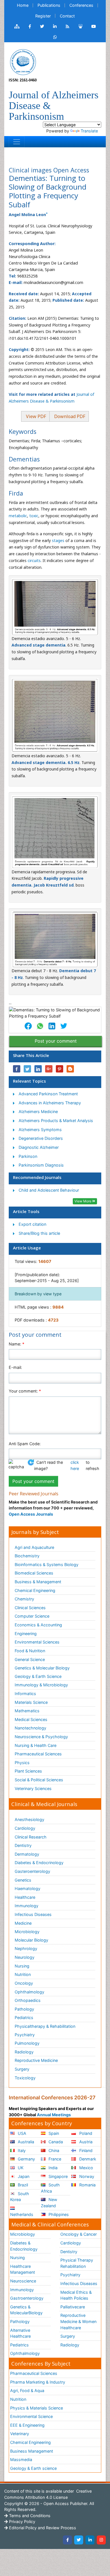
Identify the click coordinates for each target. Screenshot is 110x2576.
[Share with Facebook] (17, 1069)
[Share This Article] (28, 1026)
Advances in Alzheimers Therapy (50, 1103)
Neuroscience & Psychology (41, 1737)
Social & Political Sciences (39, 1780)
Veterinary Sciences (33, 1788)
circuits (34, 560)
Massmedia (21, 2460)
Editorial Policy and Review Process (42, 2528)
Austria (85, 2142)
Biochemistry (27, 1556)
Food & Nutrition (30, 1651)
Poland (85, 2133)
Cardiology (25, 1828)
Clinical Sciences (30, 1608)
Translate (89, 131)
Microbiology (27, 1932)
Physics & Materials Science (37, 2408)
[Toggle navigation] (17, 142)
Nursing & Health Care (36, 1745)
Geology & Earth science (33, 2468)
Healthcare (25, 1897)
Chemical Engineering (35, 1590)
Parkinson (28, 1156)
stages (58, 540)
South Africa (50, 2188)
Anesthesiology (29, 1819)
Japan (23, 2176)
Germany (26, 2159)
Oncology (24, 1983)
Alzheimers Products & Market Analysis (56, 1121)
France (54, 2159)
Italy (21, 2150)
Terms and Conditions (29, 2516)
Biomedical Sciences (34, 1573)
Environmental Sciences (37, 1642)
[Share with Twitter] (27, 1069)
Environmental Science (31, 2416)
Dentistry (23, 1845)
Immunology (27, 1906)
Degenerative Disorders (41, 1138)
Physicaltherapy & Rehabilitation (45, 2026)
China (53, 2150)
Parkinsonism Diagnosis (41, 1165)
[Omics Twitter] (42, 26)
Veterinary (20, 2434)
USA (21, 2133)
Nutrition (23, 1974)
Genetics (23, 1880)
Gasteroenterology (32, 1871)
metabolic (18, 516)
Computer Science (32, 1616)
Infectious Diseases (33, 1914)
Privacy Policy (22, 2521)
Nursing (22, 1966)
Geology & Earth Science (38, 1676)
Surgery (22, 2069)
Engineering (26, 1634)
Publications (49, 5)
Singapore (58, 2176)
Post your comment (56, 1041)
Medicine (23, 1923)
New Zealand (49, 2203)
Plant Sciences (28, 1771)
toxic (34, 516)
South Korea (20, 2197)
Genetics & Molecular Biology (42, 1668)
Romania (87, 2185)
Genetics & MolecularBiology (26, 2310)
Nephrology (26, 1948)
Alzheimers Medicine (38, 1112)
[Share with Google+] (49, 1069)
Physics (22, 1763)
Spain (53, 2133)
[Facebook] (67, 2540)
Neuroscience (23, 2281)
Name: (16, 1344)
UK (20, 2168)
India (52, 2168)
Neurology (25, 1957)
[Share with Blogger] (70, 1069)
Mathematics (27, 1711)
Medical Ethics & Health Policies (76, 2295)
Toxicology (25, 2078)
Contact (67, 16)
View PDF (35, 416)
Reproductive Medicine (36, 2060)
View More (83, 1201)
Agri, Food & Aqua (27, 2390)
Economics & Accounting (38, 1625)
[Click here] (17, 26)
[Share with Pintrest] (60, 1069)
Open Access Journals (31, 1514)
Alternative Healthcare (20, 2333)
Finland (85, 2150)
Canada (55, 2142)
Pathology (24, 2009)
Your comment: (25, 1391)
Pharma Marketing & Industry (38, 2382)
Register (43, 16)
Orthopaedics (28, 2000)
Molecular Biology (31, 1940)
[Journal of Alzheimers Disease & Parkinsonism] (23, 62)
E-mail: (15, 1367)
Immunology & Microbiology (41, 1685)
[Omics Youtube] (94, 26)
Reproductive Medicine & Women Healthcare (78, 2321)
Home (23, 5)
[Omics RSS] (68, 26)
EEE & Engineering (27, 2425)
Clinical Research (31, 1837)
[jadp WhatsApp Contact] (55, 37)
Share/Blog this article (39, 1233)
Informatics (25, 1694)
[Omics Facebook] (30, 26)
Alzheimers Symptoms (40, 1130)
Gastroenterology (27, 2298)
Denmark (87, 2159)
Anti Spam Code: (25, 1444)
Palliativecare (73, 2307)
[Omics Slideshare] (80, 26)
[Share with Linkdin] (38, 1069)
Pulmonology (27, 2043)
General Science (30, 1659)
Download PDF (69, 416)
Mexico (86, 2168)
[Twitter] (79, 2540)
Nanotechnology (30, 1728)
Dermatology (27, 1854)
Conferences (81, 5)
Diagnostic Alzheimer (39, 1147)
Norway (86, 2176)
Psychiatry (25, 2035)
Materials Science (31, 1702)
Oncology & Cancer (79, 2234)
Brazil (22, 2185)
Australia (25, 2142)
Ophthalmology (29, 1992)
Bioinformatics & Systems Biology (47, 1565)
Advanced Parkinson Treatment (48, 1094)
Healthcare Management (23, 2269)
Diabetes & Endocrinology (39, 1863)
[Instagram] (101, 2540)
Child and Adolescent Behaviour (49, 1190)
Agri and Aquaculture (34, 1547)
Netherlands (22, 2214)
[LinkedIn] (90, 2540)
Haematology (27, 1888)
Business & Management (38, 1582)
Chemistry (24, 1599)
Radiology (24, 2052)
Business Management (32, 2451)
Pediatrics (24, 2018)
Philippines (58, 2214)
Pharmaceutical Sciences (38, 1754)
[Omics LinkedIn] (55, 26)
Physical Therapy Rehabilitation (77, 2263)
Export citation (32, 1224)
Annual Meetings (54, 2115)
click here (75, 1465)
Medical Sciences (31, 1719)
